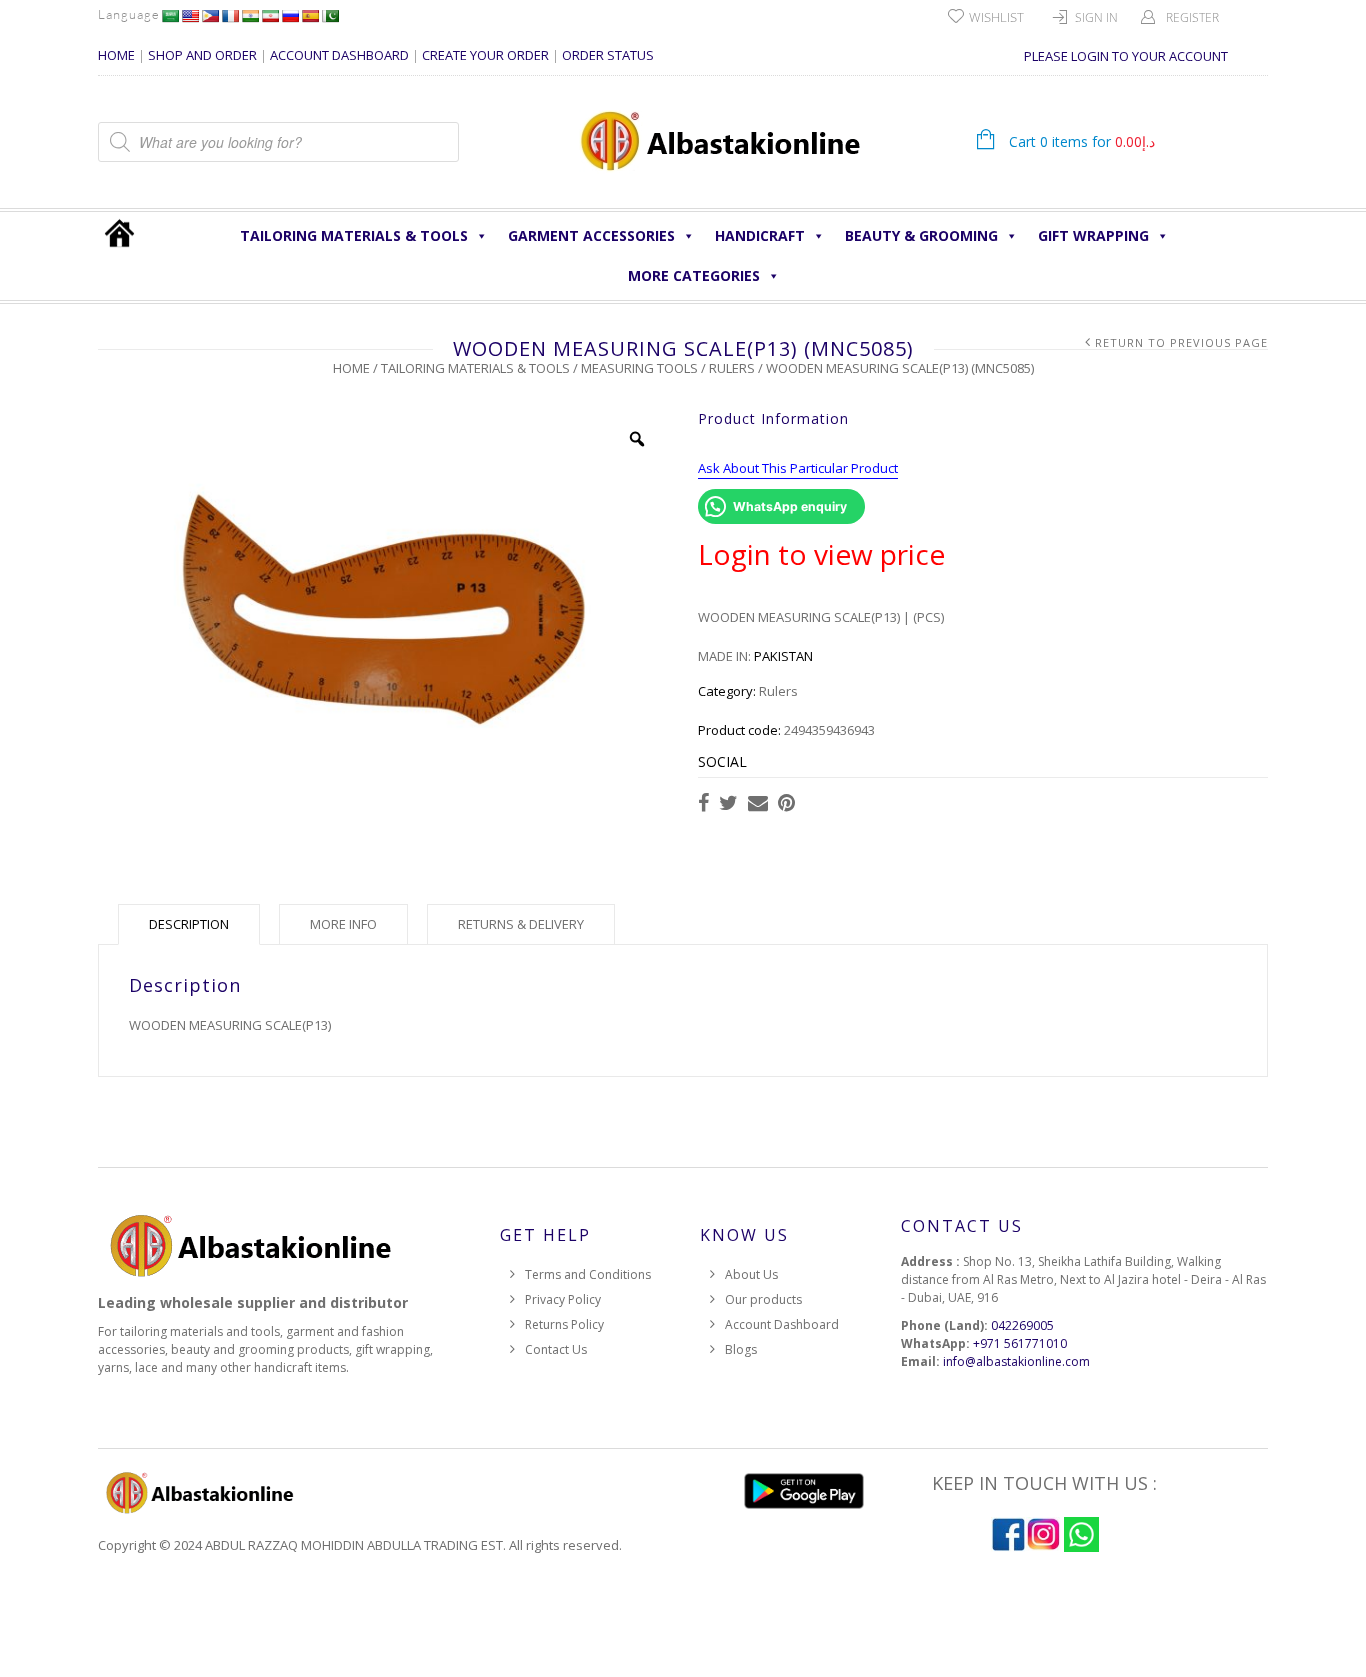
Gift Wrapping (1093, 235)
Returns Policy (564, 1324)
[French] (230, 16)
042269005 (1022, 1325)
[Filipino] (210, 16)
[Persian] (270, 16)
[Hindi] (250, 16)
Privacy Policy (563, 1299)
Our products (763, 1299)
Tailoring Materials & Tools (354, 235)
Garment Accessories (591, 235)
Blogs (741, 1349)
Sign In (1096, 17)
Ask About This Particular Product (798, 468)
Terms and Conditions (588, 1274)
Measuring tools (639, 368)
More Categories (694, 275)
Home (351, 368)
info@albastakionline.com (1016, 1361)
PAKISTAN (783, 656)
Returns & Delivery (521, 924)
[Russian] (290, 16)
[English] (190, 16)
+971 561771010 (1020, 1343)
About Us (751, 1274)
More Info (343, 924)
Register (1192, 17)
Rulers (732, 368)
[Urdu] (330, 16)
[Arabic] (170, 16)
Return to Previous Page (1181, 342)
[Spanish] (310, 16)
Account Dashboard (782, 1324)
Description (189, 924)
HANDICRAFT (760, 235)
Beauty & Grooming (921, 235)
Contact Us (556, 1349)
